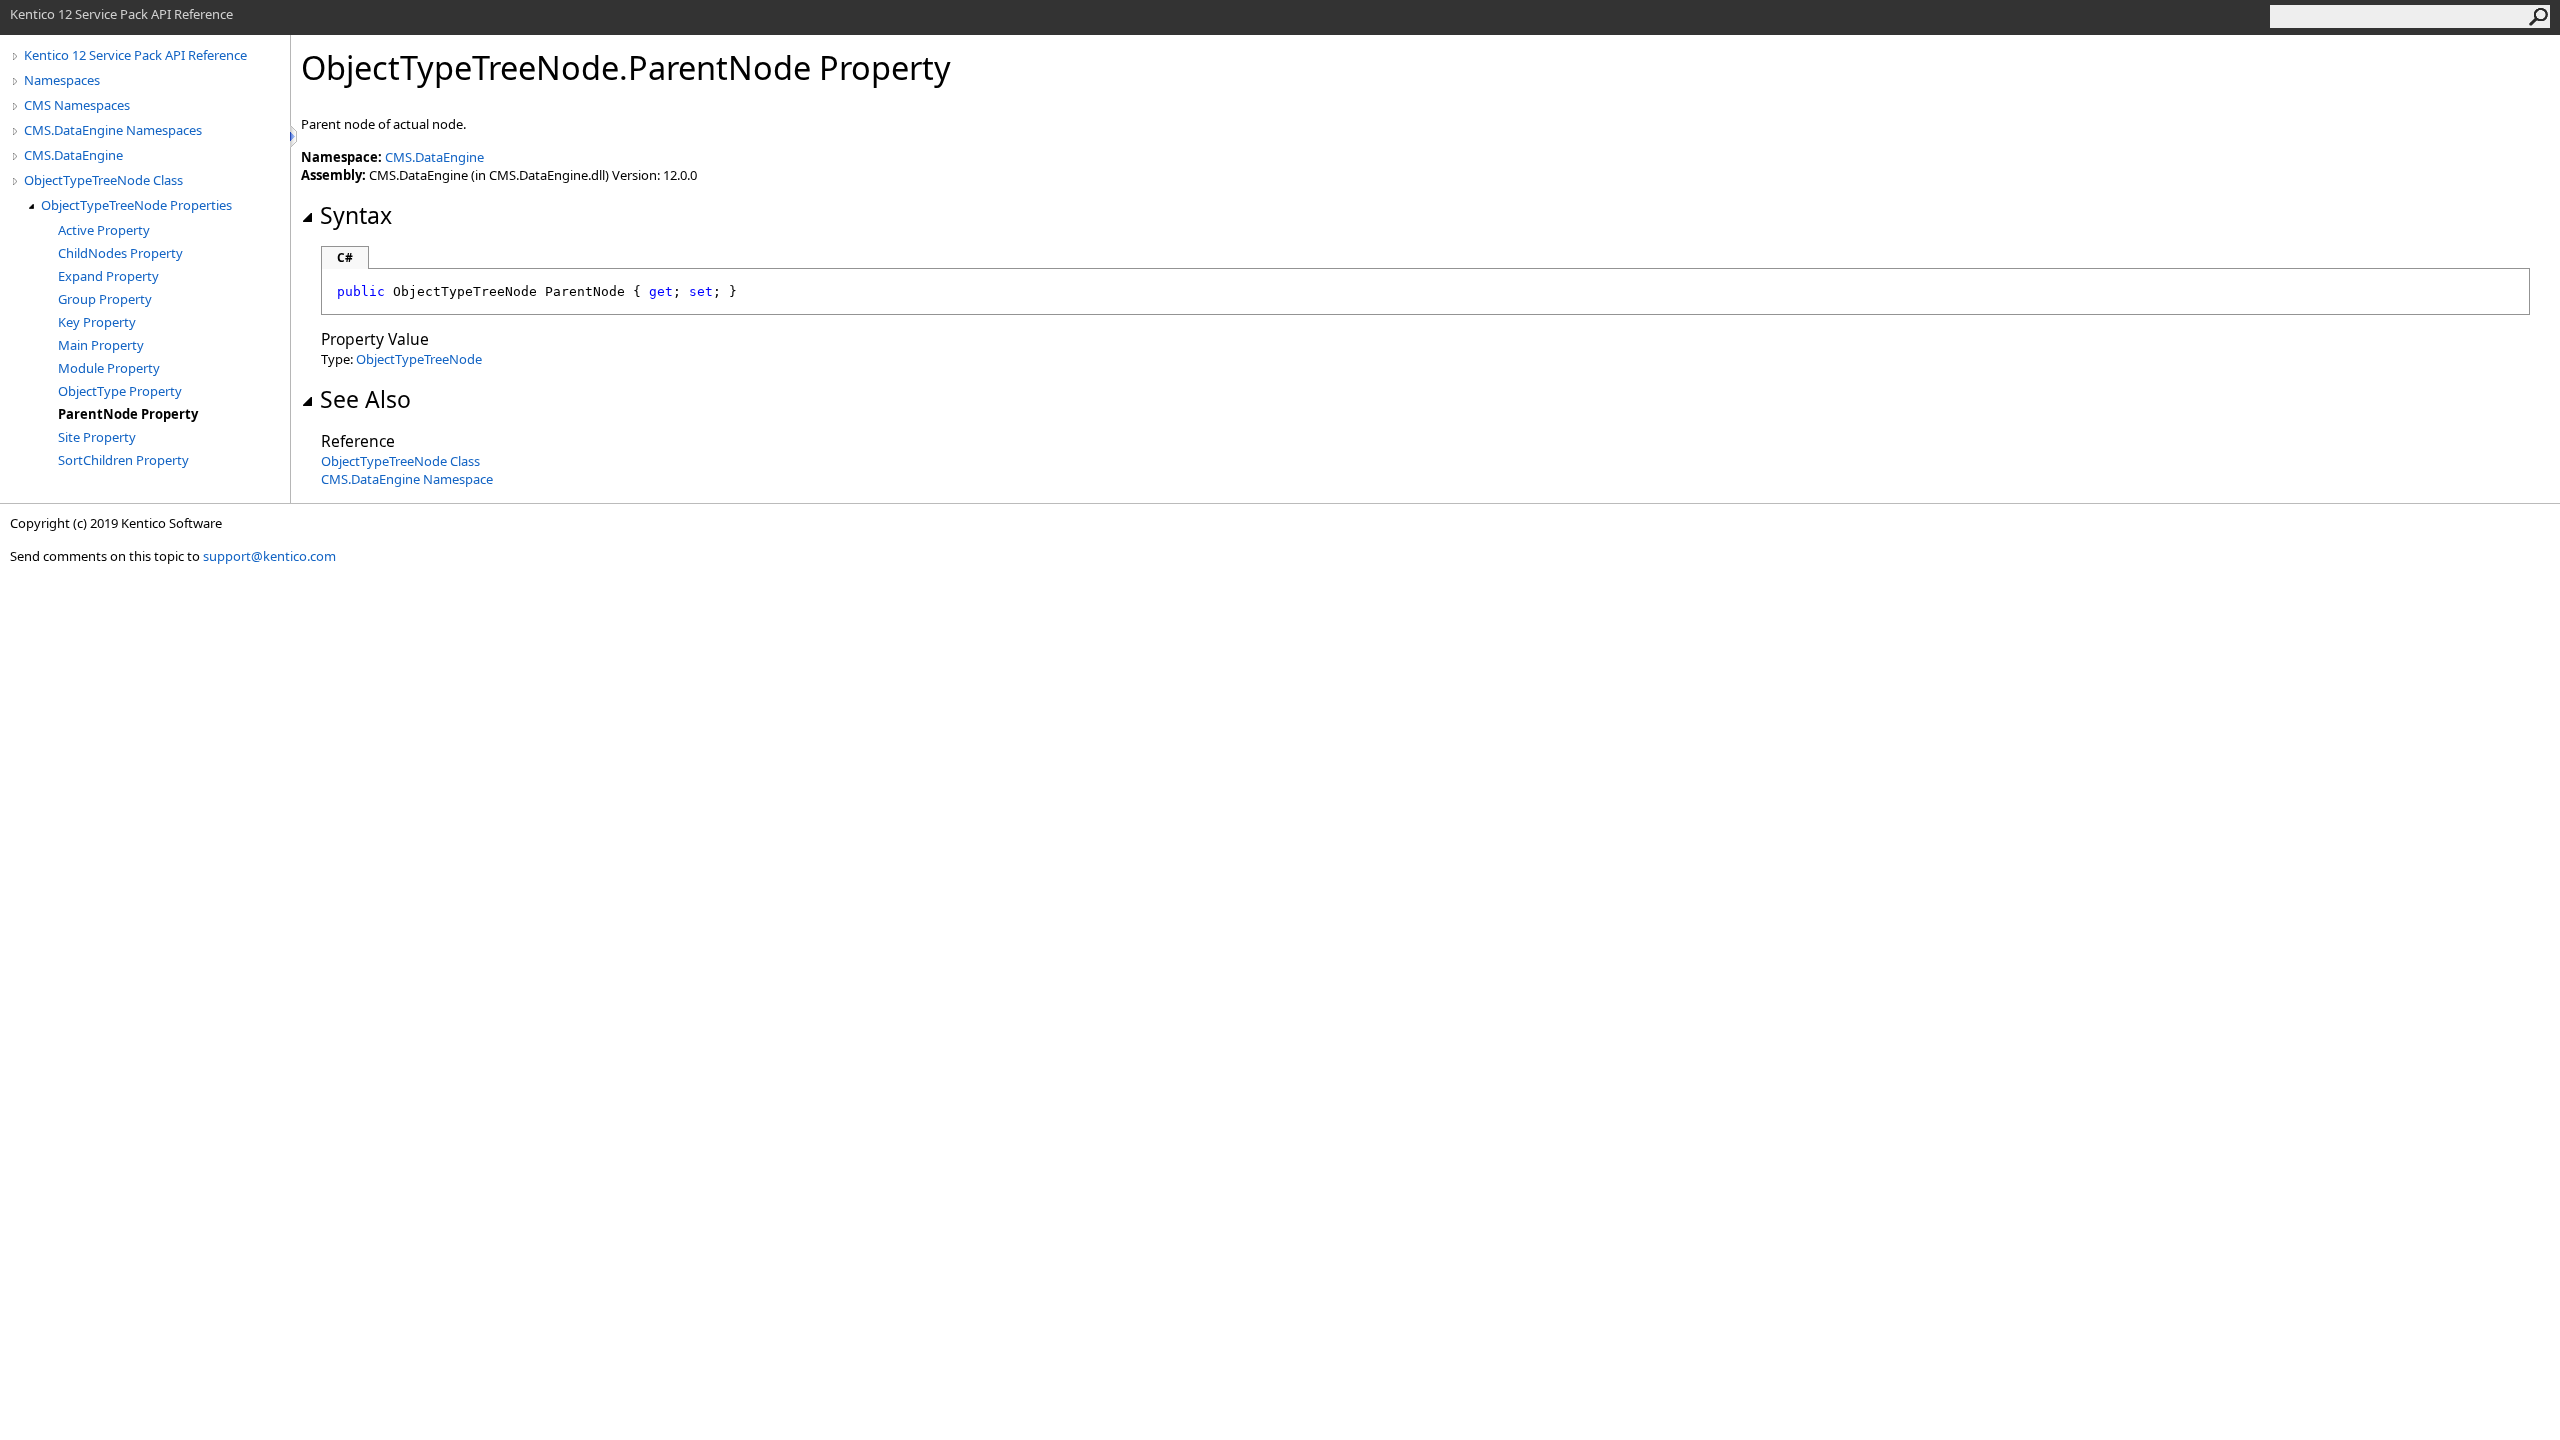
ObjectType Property (120, 391)
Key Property (97, 322)
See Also (365, 399)
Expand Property (108, 276)
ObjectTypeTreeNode (419, 359)
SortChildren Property (123, 460)
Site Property (97, 437)
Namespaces (62, 80)
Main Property (101, 345)
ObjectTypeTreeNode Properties (136, 205)
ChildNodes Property (120, 253)
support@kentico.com (269, 556)
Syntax (356, 215)
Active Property (104, 230)
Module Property (109, 368)
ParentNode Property (128, 414)
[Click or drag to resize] (295, 136)
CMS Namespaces (77, 105)
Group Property (105, 299)
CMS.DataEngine (73, 155)
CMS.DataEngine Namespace (407, 479)
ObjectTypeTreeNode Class (103, 180)
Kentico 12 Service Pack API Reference (135, 55)
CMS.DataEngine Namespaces (113, 130)
